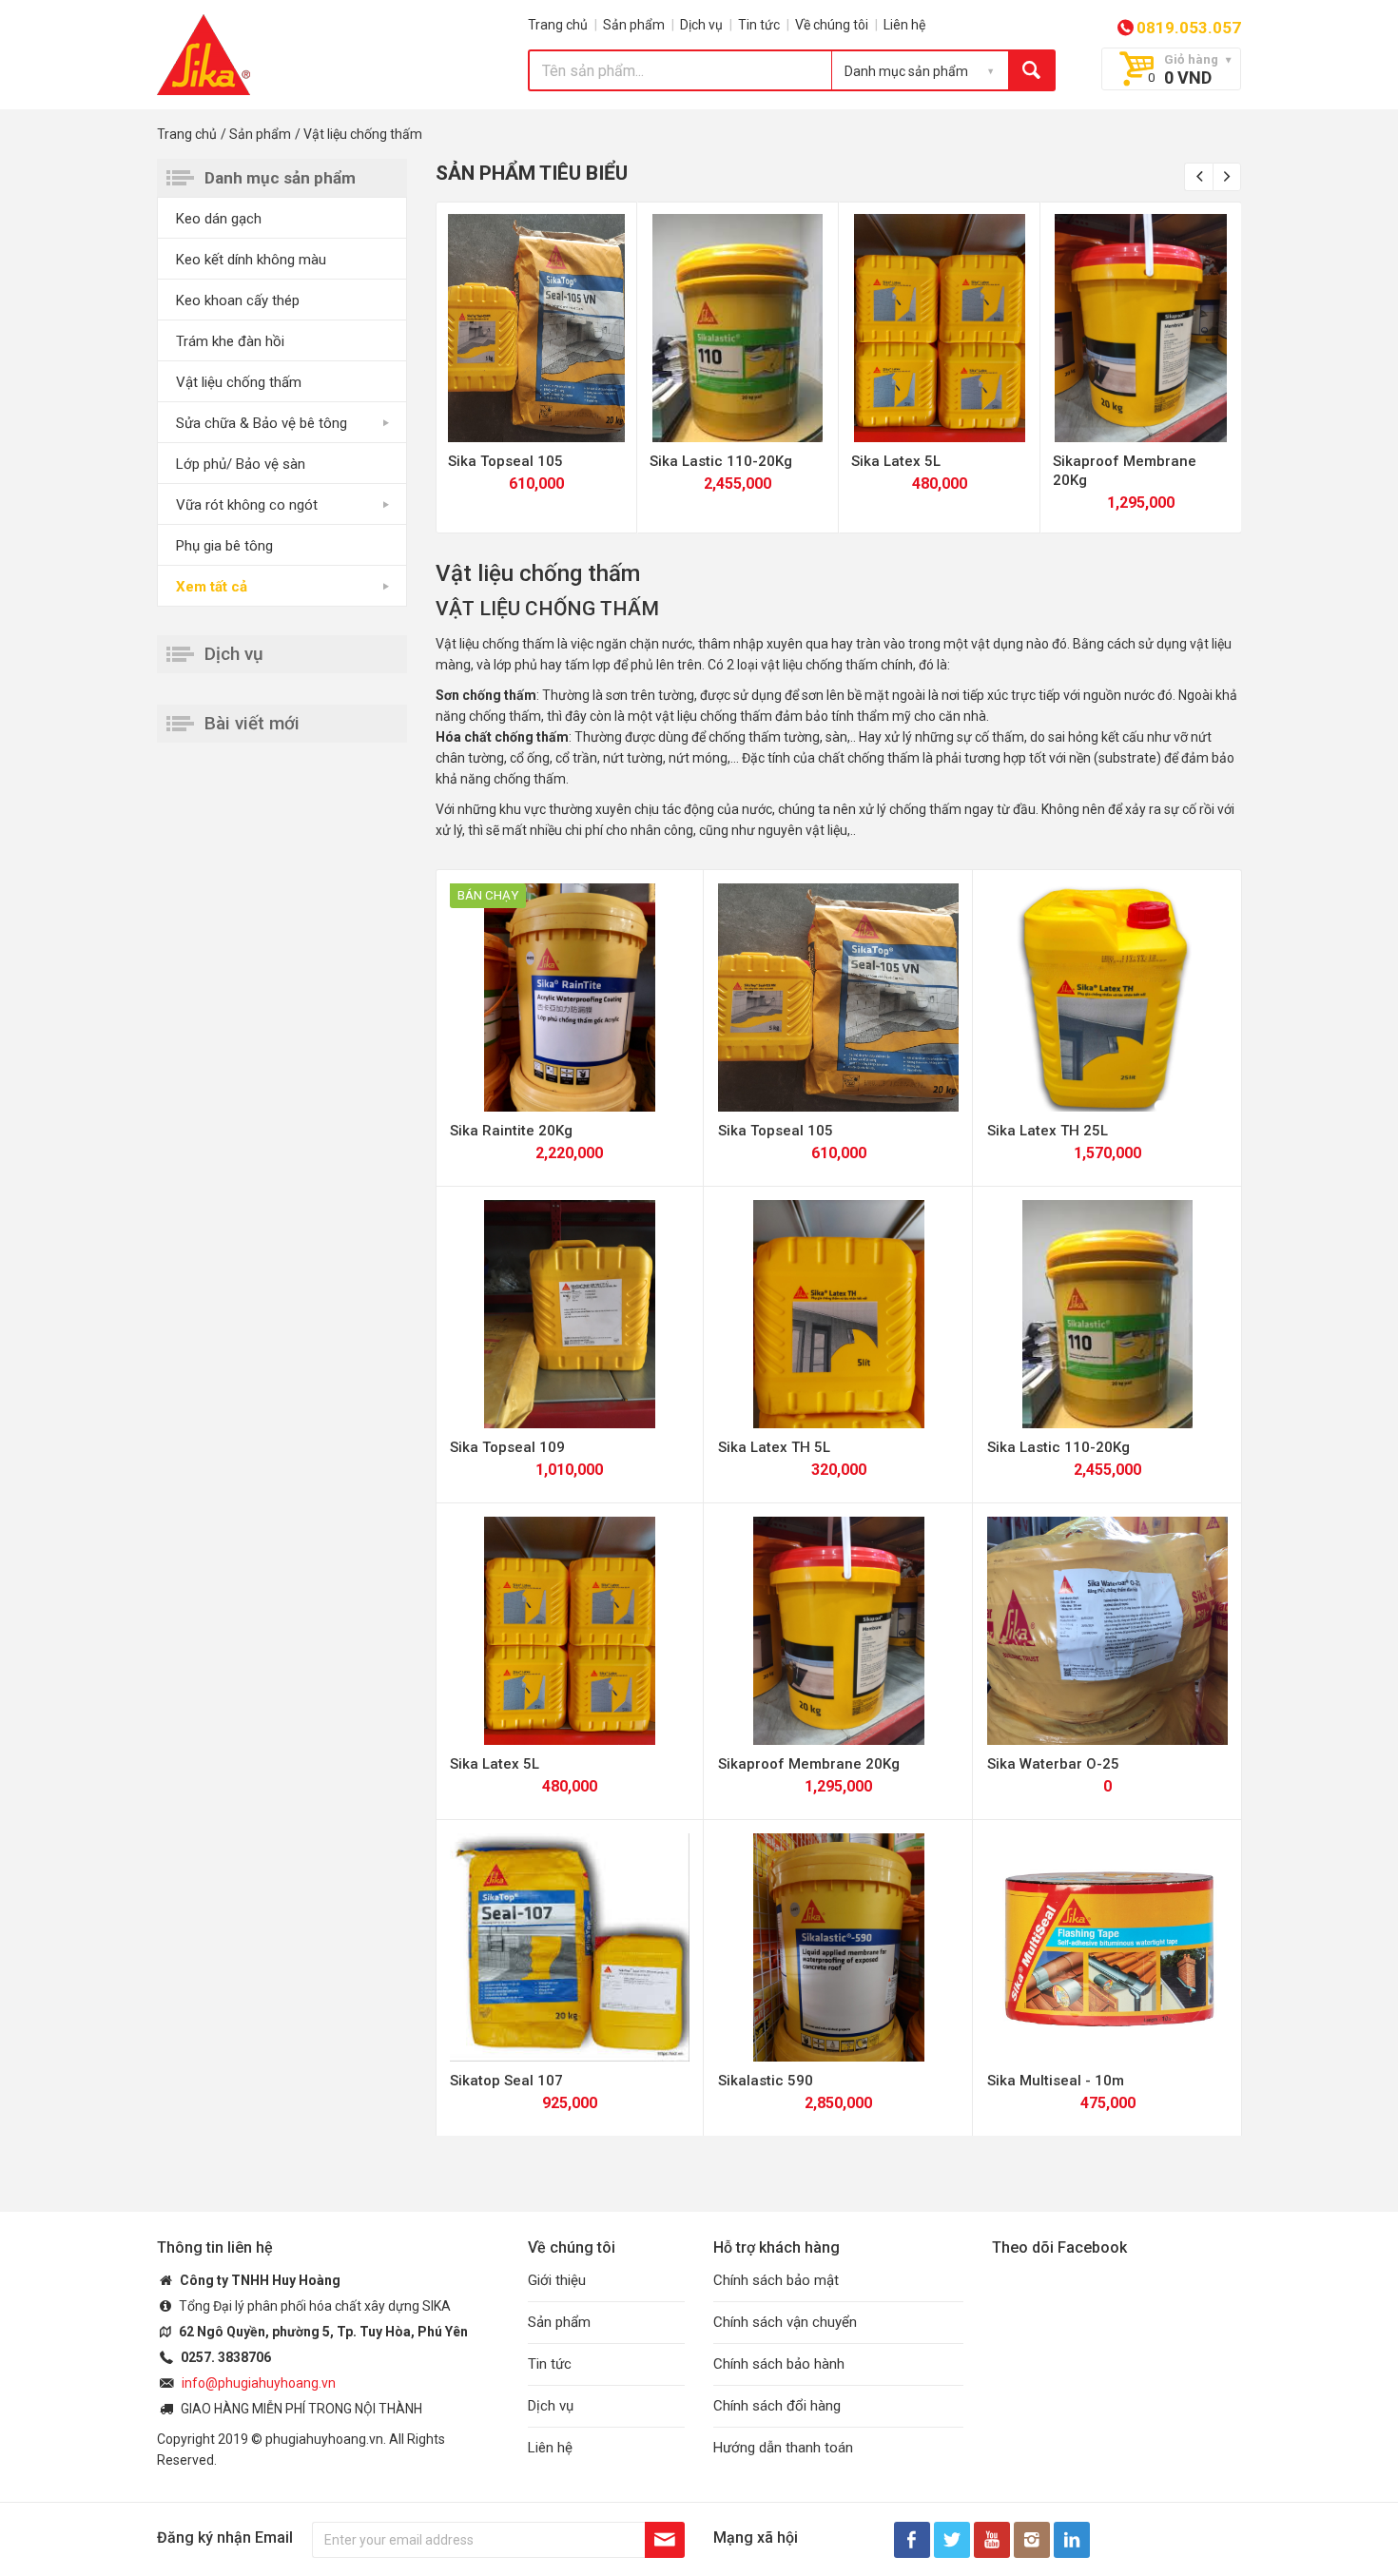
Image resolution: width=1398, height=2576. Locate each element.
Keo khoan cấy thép (238, 300)
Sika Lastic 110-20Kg (721, 461)
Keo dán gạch (219, 219)
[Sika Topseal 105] (536, 328)
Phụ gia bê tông (224, 546)
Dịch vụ (701, 25)
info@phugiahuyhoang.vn (259, 2383)
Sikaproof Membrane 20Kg (809, 1764)
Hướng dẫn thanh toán (783, 2448)
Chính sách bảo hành (779, 2364)
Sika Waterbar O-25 (1053, 1764)
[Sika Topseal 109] (570, 1314)
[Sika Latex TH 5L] (838, 1314)
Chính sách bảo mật (776, 2280)
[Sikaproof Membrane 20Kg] (1141, 328)
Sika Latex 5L (896, 461)
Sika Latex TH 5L (774, 1447)
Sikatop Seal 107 (506, 2081)
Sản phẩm (634, 25)
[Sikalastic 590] (838, 1947)
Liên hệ (904, 25)
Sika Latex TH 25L (1048, 1131)
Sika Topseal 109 (507, 1447)
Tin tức (759, 25)
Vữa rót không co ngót (247, 505)
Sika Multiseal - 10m (1056, 2081)
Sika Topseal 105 (505, 461)
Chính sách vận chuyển (785, 2322)
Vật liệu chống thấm (239, 382)
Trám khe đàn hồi (230, 341)
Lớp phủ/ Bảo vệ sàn (241, 464)
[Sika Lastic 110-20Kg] (738, 328)
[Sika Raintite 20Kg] (570, 997)
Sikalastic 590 (766, 2081)
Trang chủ (558, 25)
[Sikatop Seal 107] (570, 1947)
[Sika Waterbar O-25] (1107, 1631)
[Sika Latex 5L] (940, 328)
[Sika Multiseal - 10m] (1107, 1947)
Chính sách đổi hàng (777, 2406)
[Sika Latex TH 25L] (1107, 997)
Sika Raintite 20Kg (511, 1131)
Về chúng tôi (832, 25)
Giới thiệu (557, 2280)
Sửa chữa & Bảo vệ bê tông (262, 423)
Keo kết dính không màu (251, 260)
